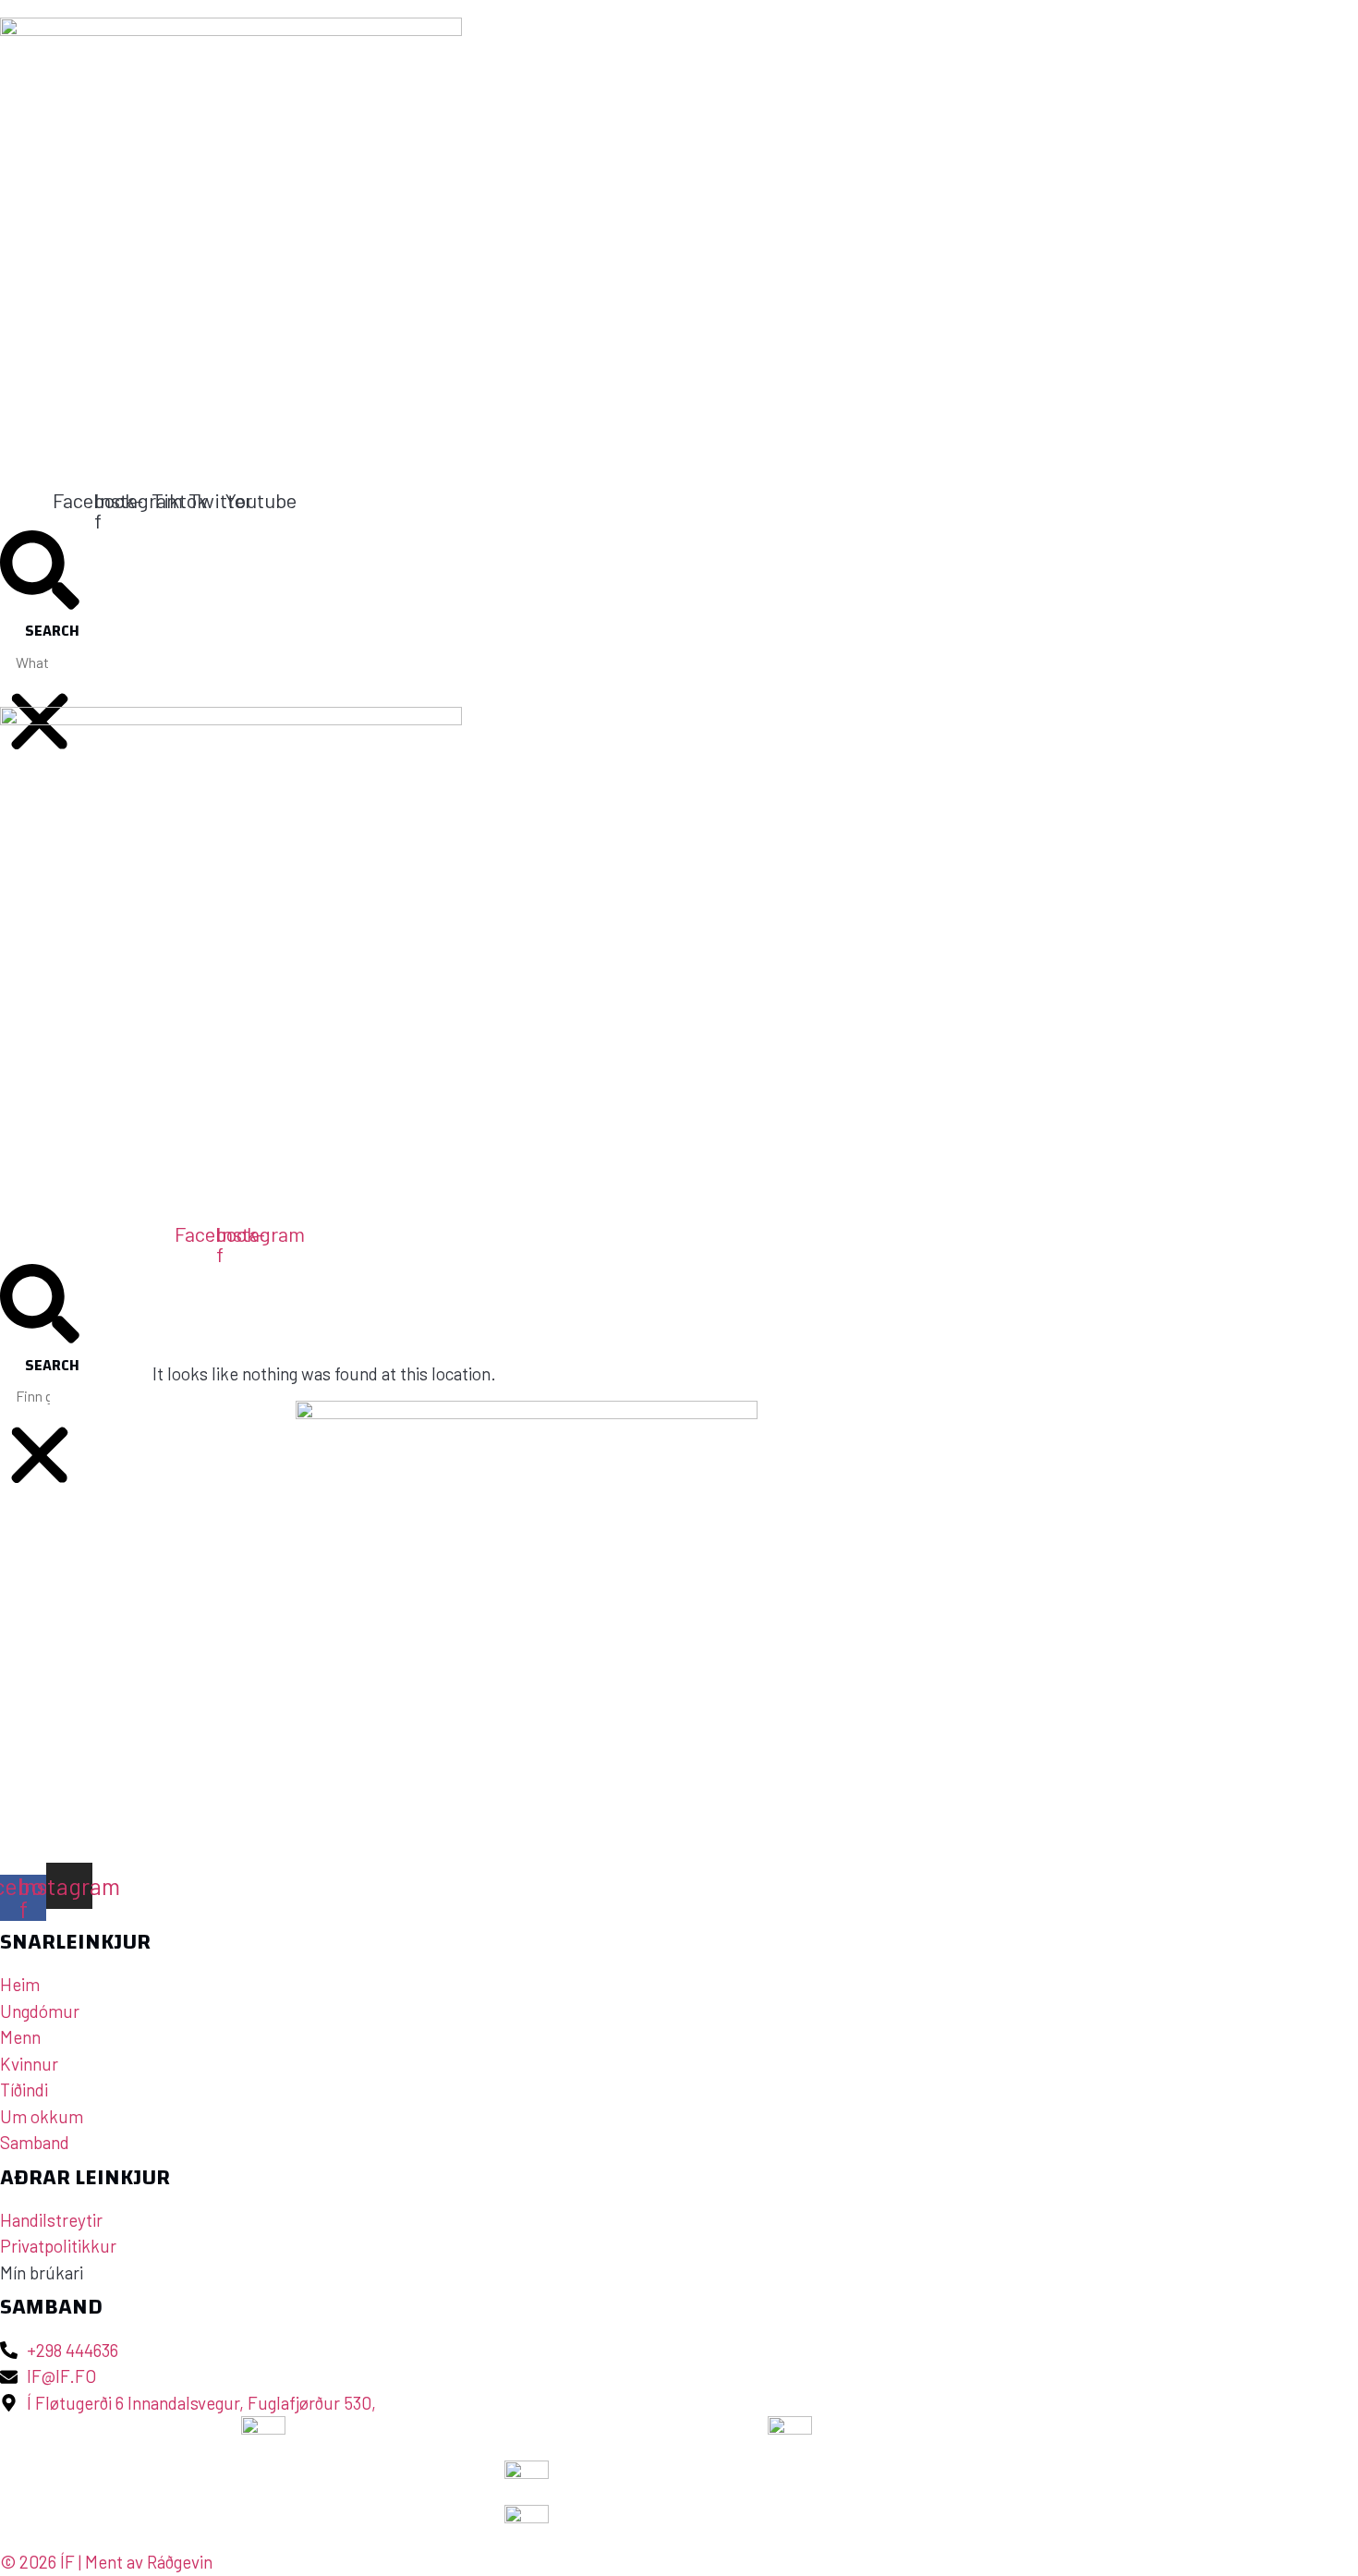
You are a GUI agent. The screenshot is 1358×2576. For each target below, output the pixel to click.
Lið (82, 790)
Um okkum (416, 790)
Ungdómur (190, 790)
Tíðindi (314, 790)
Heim (18, 790)
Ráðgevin (180, 2562)
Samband (546, 790)
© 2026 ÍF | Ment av (73, 2562)
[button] (40, 573)
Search (52, 631)
